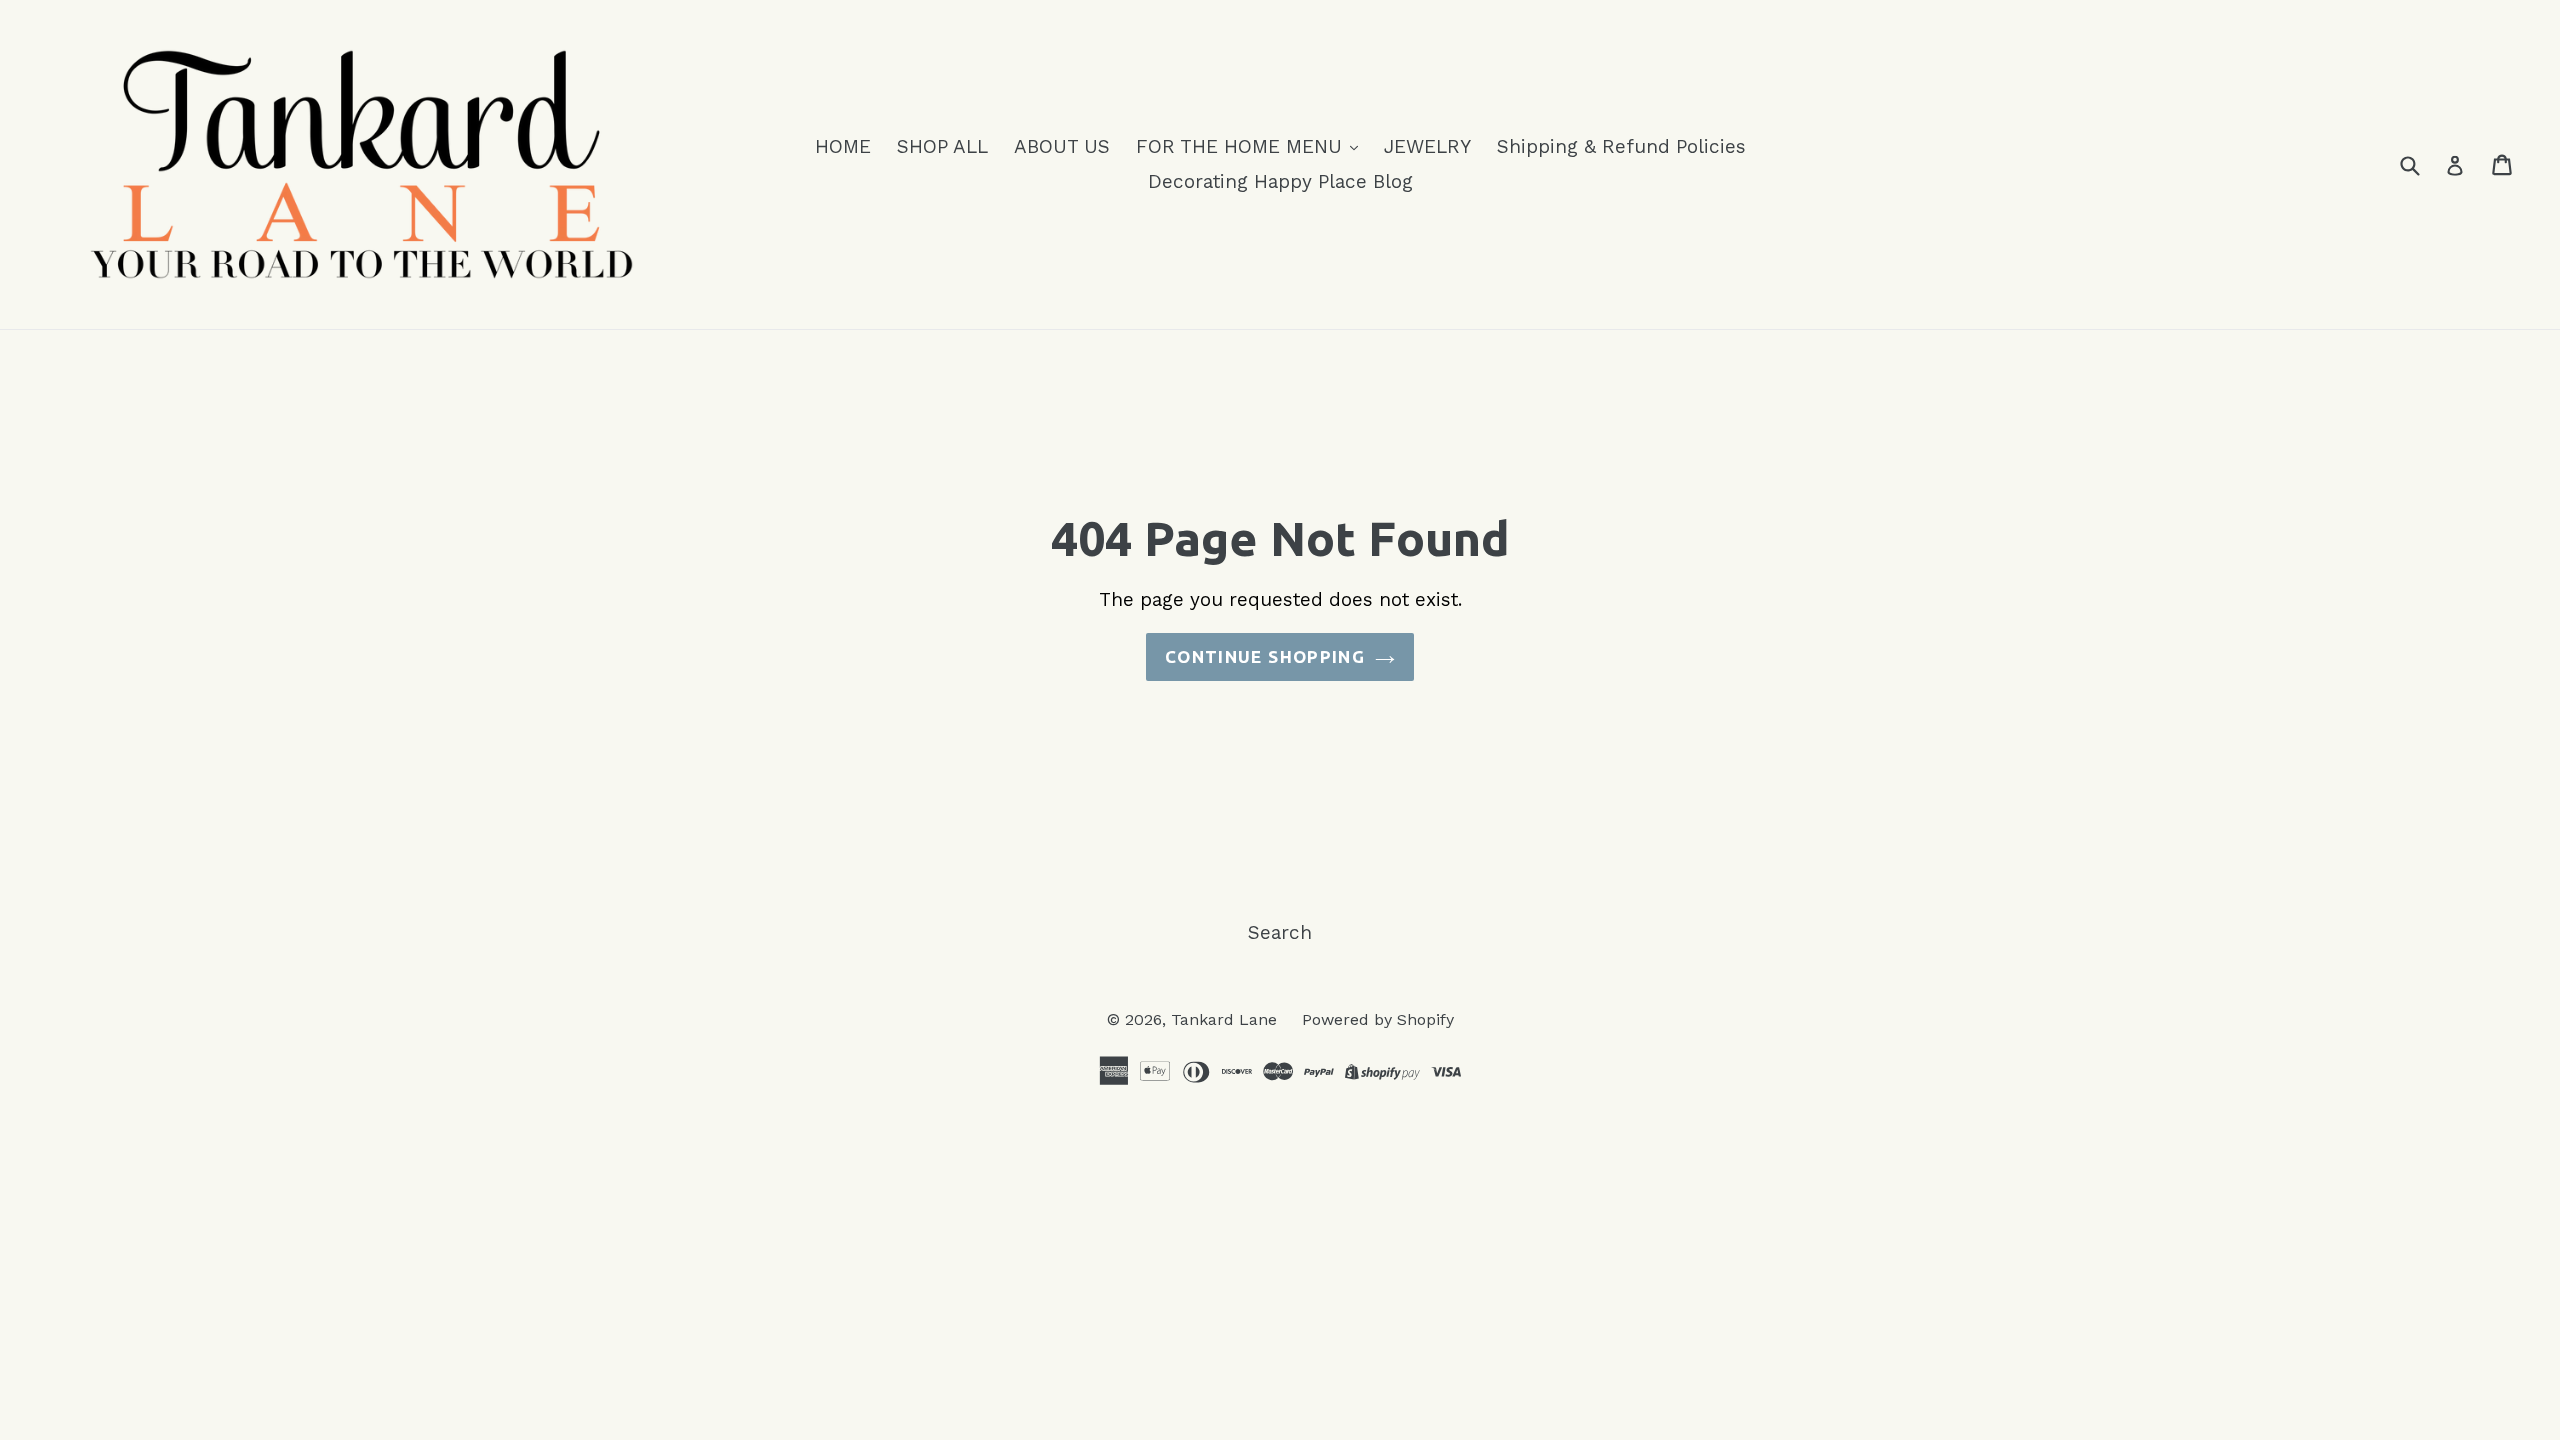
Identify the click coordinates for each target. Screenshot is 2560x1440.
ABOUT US (1062, 146)
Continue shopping (1265, 656)
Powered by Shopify (1378, 1019)
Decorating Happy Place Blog (1280, 181)
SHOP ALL (942, 146)
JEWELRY (1427, 146)
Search (1280, 932)
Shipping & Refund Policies (1621, 146)
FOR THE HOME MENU (1242, 146)
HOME (843, 146)
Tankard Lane (1226, 1019)
